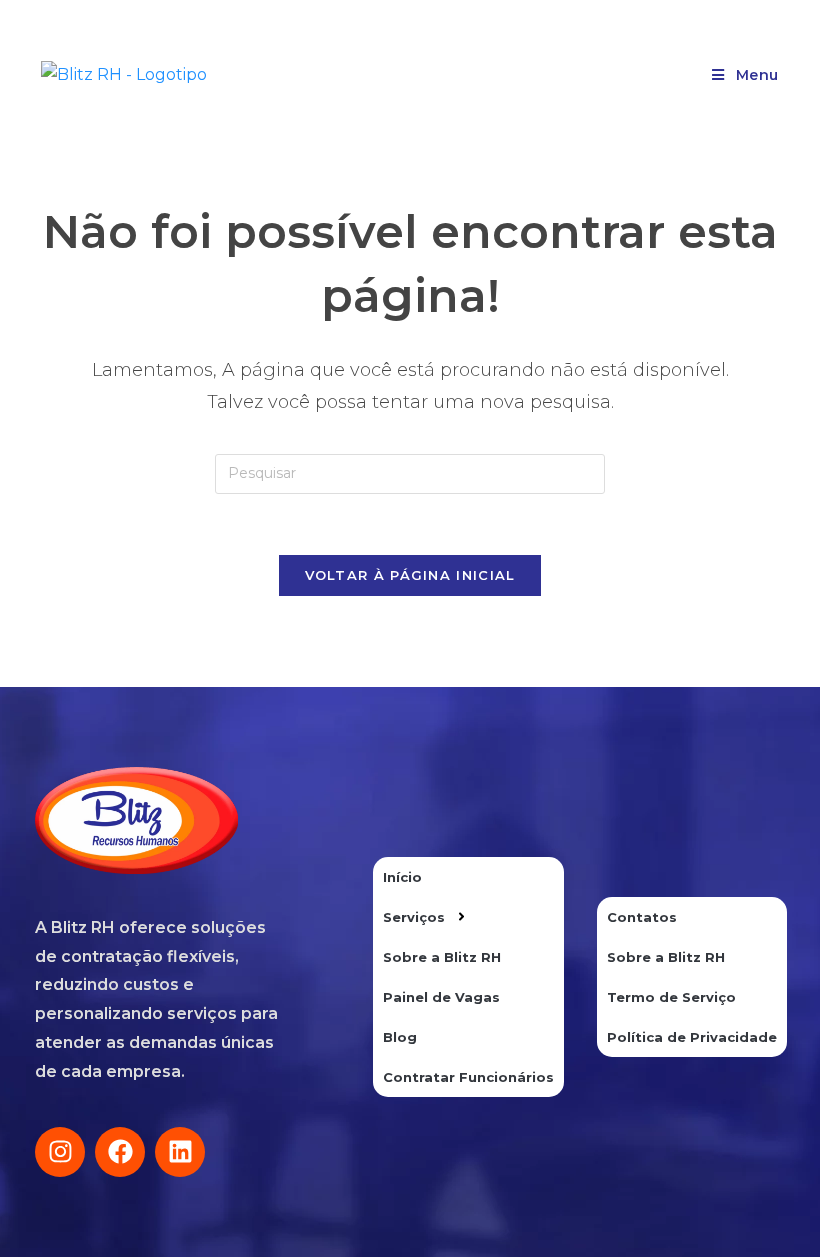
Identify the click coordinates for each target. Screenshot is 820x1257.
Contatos (642, 917)
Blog (400, 1037)
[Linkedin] (180, 1152)
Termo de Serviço (671, 997)
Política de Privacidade (692, 1037)
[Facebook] (120, 1152)
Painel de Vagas (441, 997)
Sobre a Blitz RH (442, 957)
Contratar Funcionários (468, 1077)
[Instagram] (60, 1152)
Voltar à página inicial (410, 575)
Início (402, 877)
